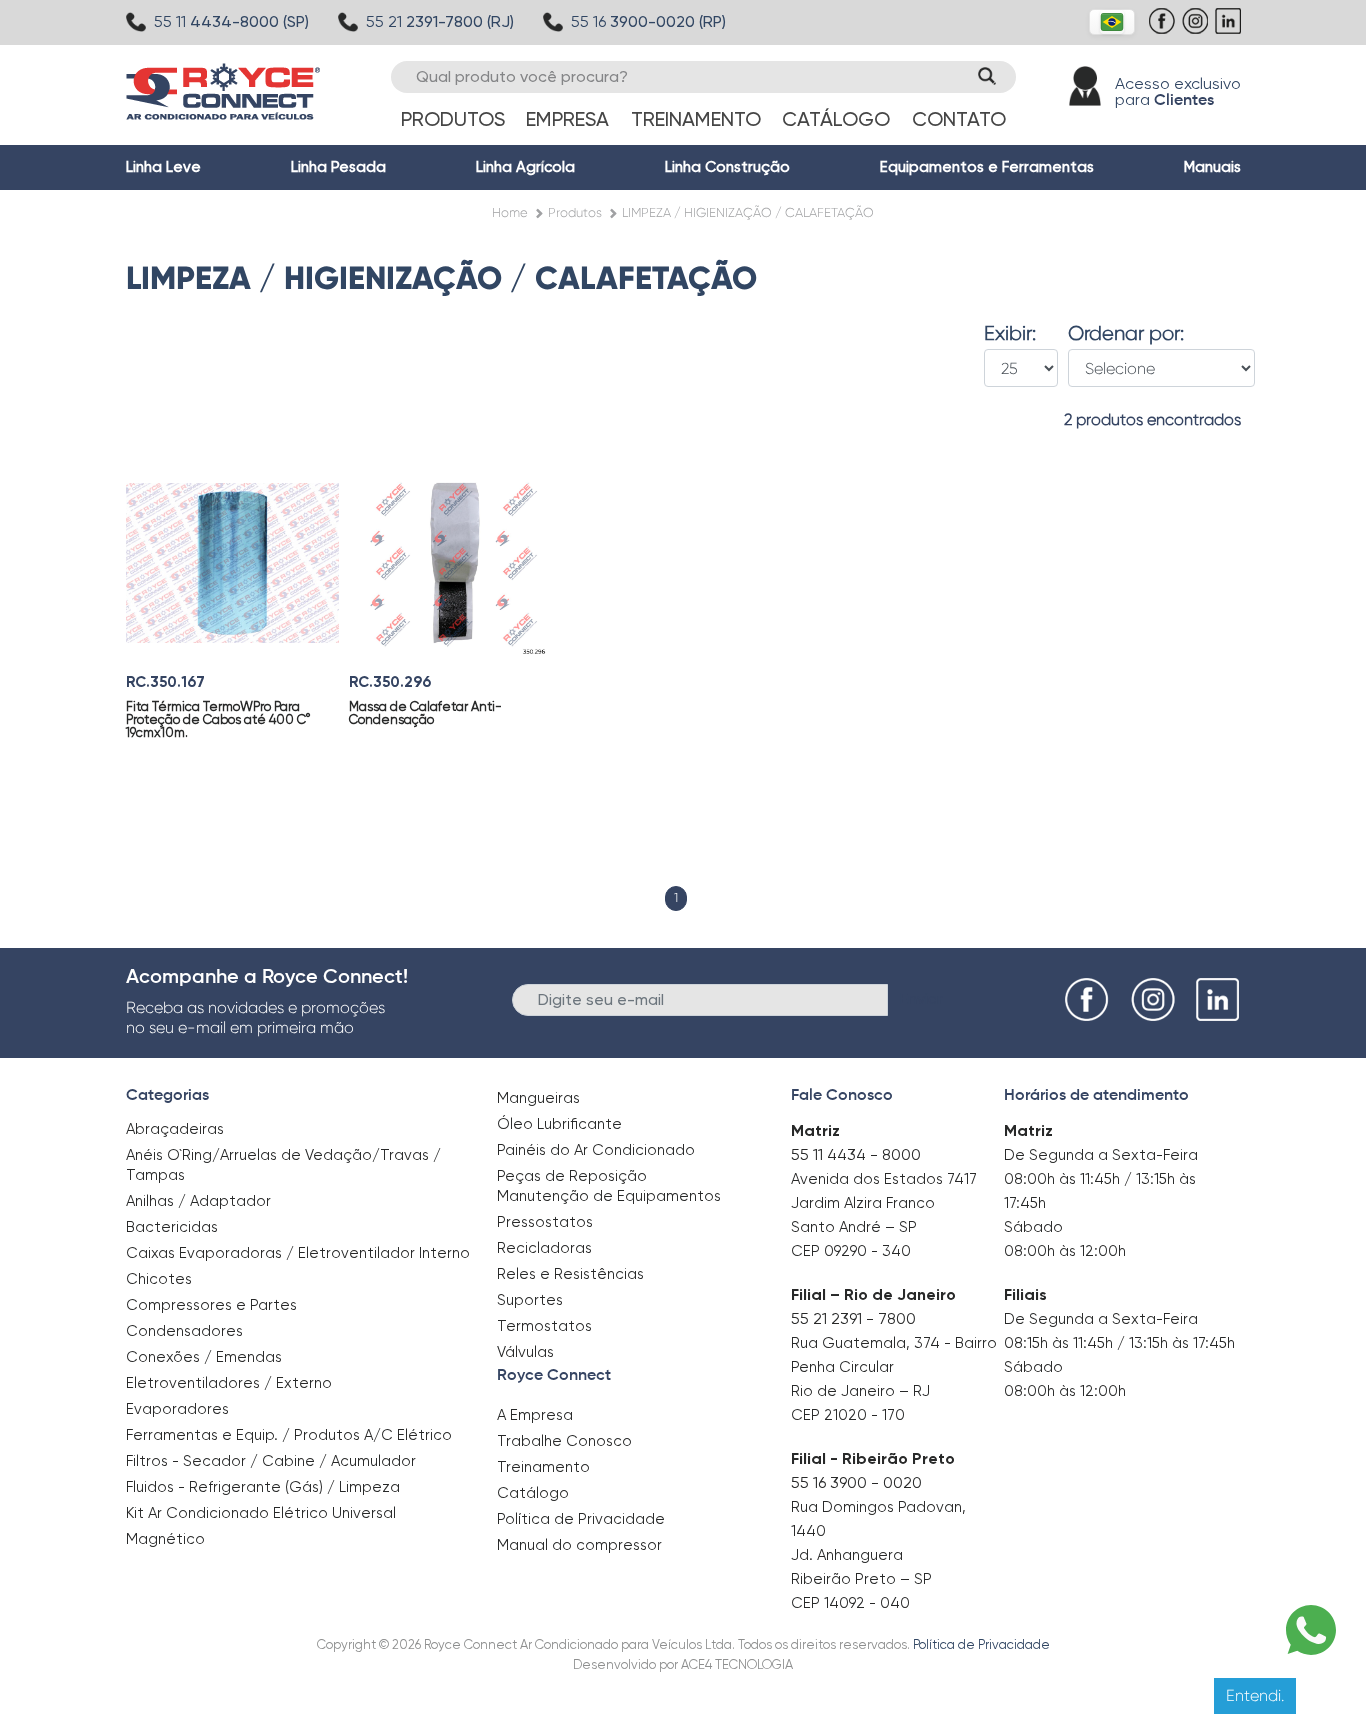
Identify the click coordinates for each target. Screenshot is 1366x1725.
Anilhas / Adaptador (198, 1201)
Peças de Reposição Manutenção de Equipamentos (609, 1186)
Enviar (921, 998)
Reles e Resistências (570, 1274)
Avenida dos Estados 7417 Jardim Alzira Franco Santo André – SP (884, 1203)
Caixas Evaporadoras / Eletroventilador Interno (298, 1253)
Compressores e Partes (211, 1305)
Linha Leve (163, 167)
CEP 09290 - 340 (851, 1251)
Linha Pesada (338, 167)
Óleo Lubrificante (559, 1124)
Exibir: (1010, 334)
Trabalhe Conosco (564, 1441)
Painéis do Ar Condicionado (596, 1150)
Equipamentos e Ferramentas (987, 167)
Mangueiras (538, 1098)
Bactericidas (172, 1227)
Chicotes (159, 1279)
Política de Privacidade (581, 1519)
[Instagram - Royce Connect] (1197, 31)
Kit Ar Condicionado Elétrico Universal (261, 1513)
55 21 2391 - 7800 (853, 1318)
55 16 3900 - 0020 (856, 1482)
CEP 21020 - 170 (848, 1415)
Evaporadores (177, 1409)
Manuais (1212, 167)
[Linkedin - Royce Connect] (1230, 31)
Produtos (453, 119)
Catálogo (836, 119)
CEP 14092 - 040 (850, 1603)
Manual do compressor (579, 1545)
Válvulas (525, 1352)
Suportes (530, 1300)
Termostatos (544, 1326)
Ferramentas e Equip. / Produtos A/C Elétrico (289, 1435)
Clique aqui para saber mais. (881, 1695)
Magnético (165, 1532)
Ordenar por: (1126, 334)
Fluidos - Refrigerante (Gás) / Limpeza (263, 1487)
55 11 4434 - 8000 (856, 1154)
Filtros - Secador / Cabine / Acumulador (271, 1461)
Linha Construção (727, 167)
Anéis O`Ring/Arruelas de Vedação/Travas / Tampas (283, 1165)
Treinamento (696, 119)
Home (510, 212)
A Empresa (535, 1415)
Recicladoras (544, 1248)
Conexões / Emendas (204, 1357)
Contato (959, 119)
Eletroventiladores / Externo (229, 1383)
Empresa (567, 119)
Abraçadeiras (175, 1129)
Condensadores (184, 1331)
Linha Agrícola (525, 167)
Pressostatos (545, 1222)
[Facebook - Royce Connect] (1164, 31)
